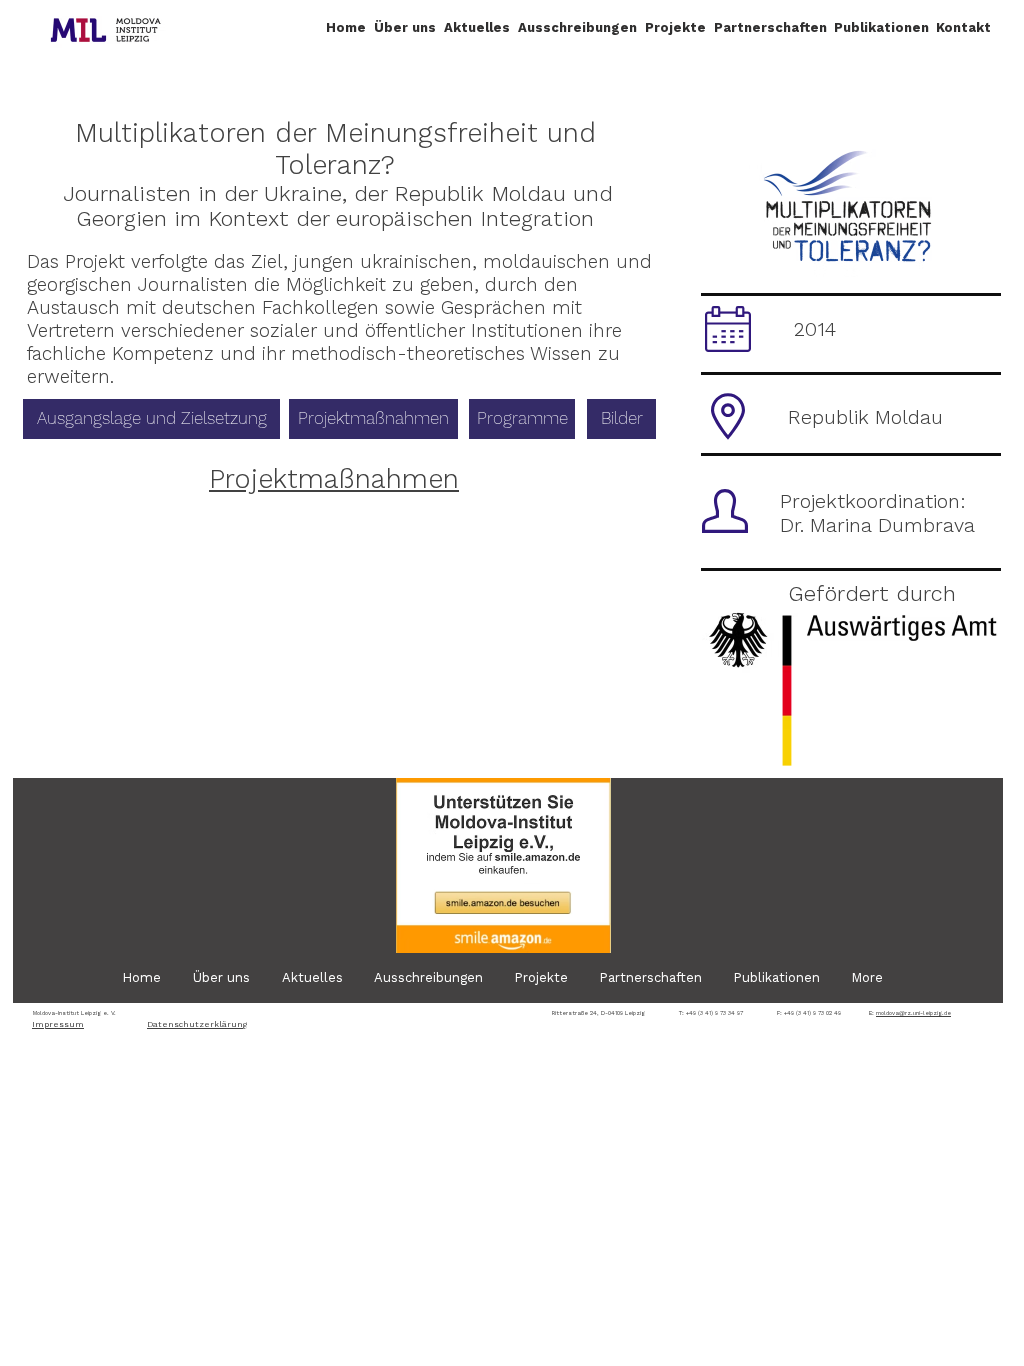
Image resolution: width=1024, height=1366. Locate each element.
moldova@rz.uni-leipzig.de (913, 1012)
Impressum (58, 1024)
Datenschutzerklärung (197, 1024)
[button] (405, 27)
